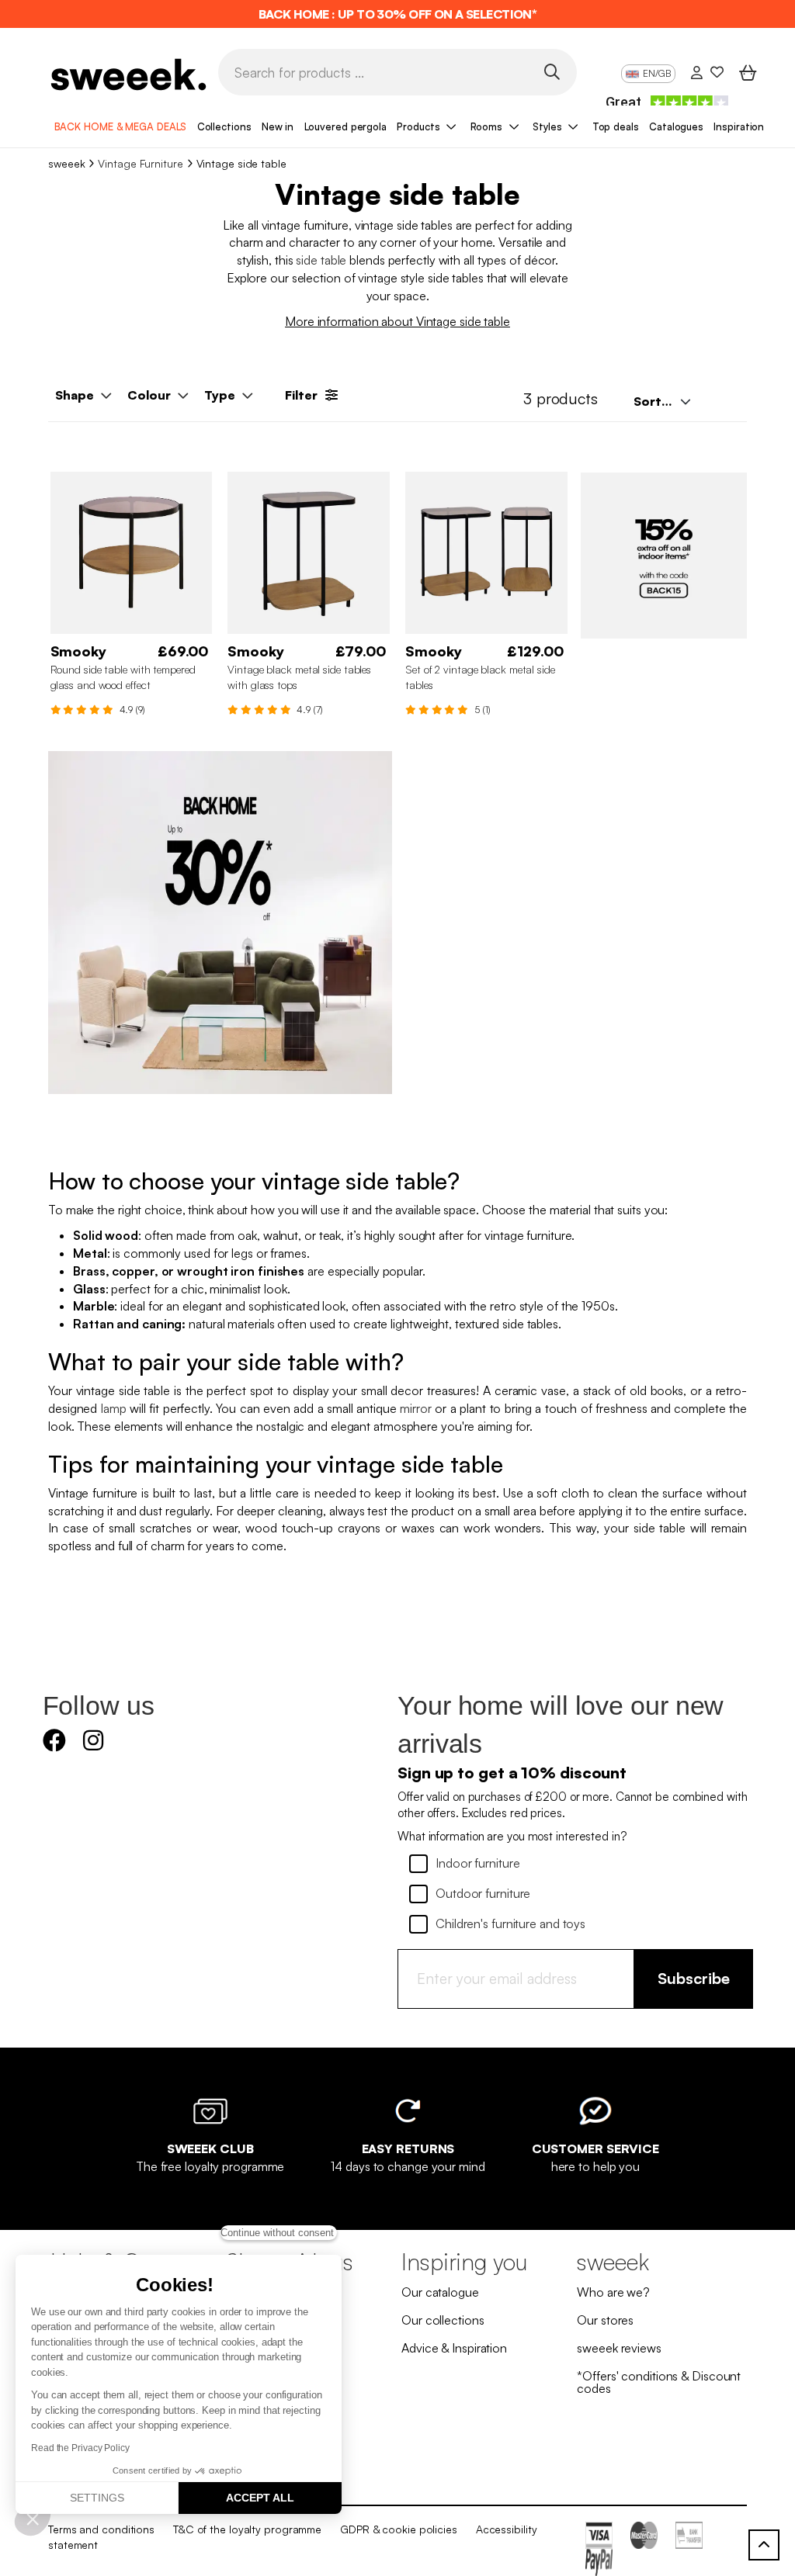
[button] (33, 2519)
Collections (224, 126)
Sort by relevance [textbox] (667, 401)
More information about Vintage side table (397, 321)
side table (319, 260)
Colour (149, 395)
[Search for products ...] (552, 71)
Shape (75, 395)
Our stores (605, 2320)
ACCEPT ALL (260, 2498)
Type (220, 395)
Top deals (616, 126)
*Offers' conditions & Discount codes (659, 2382)
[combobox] (661, 401)
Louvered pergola (345, 126)
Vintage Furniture (140, 163)
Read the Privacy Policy (80, 2448)
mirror (415, 1408)
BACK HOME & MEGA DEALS (121, 126)
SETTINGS (97, 2498)
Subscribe (694, 1978)
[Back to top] (764, 2545)
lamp (114, 1408)
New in (278, 126)
